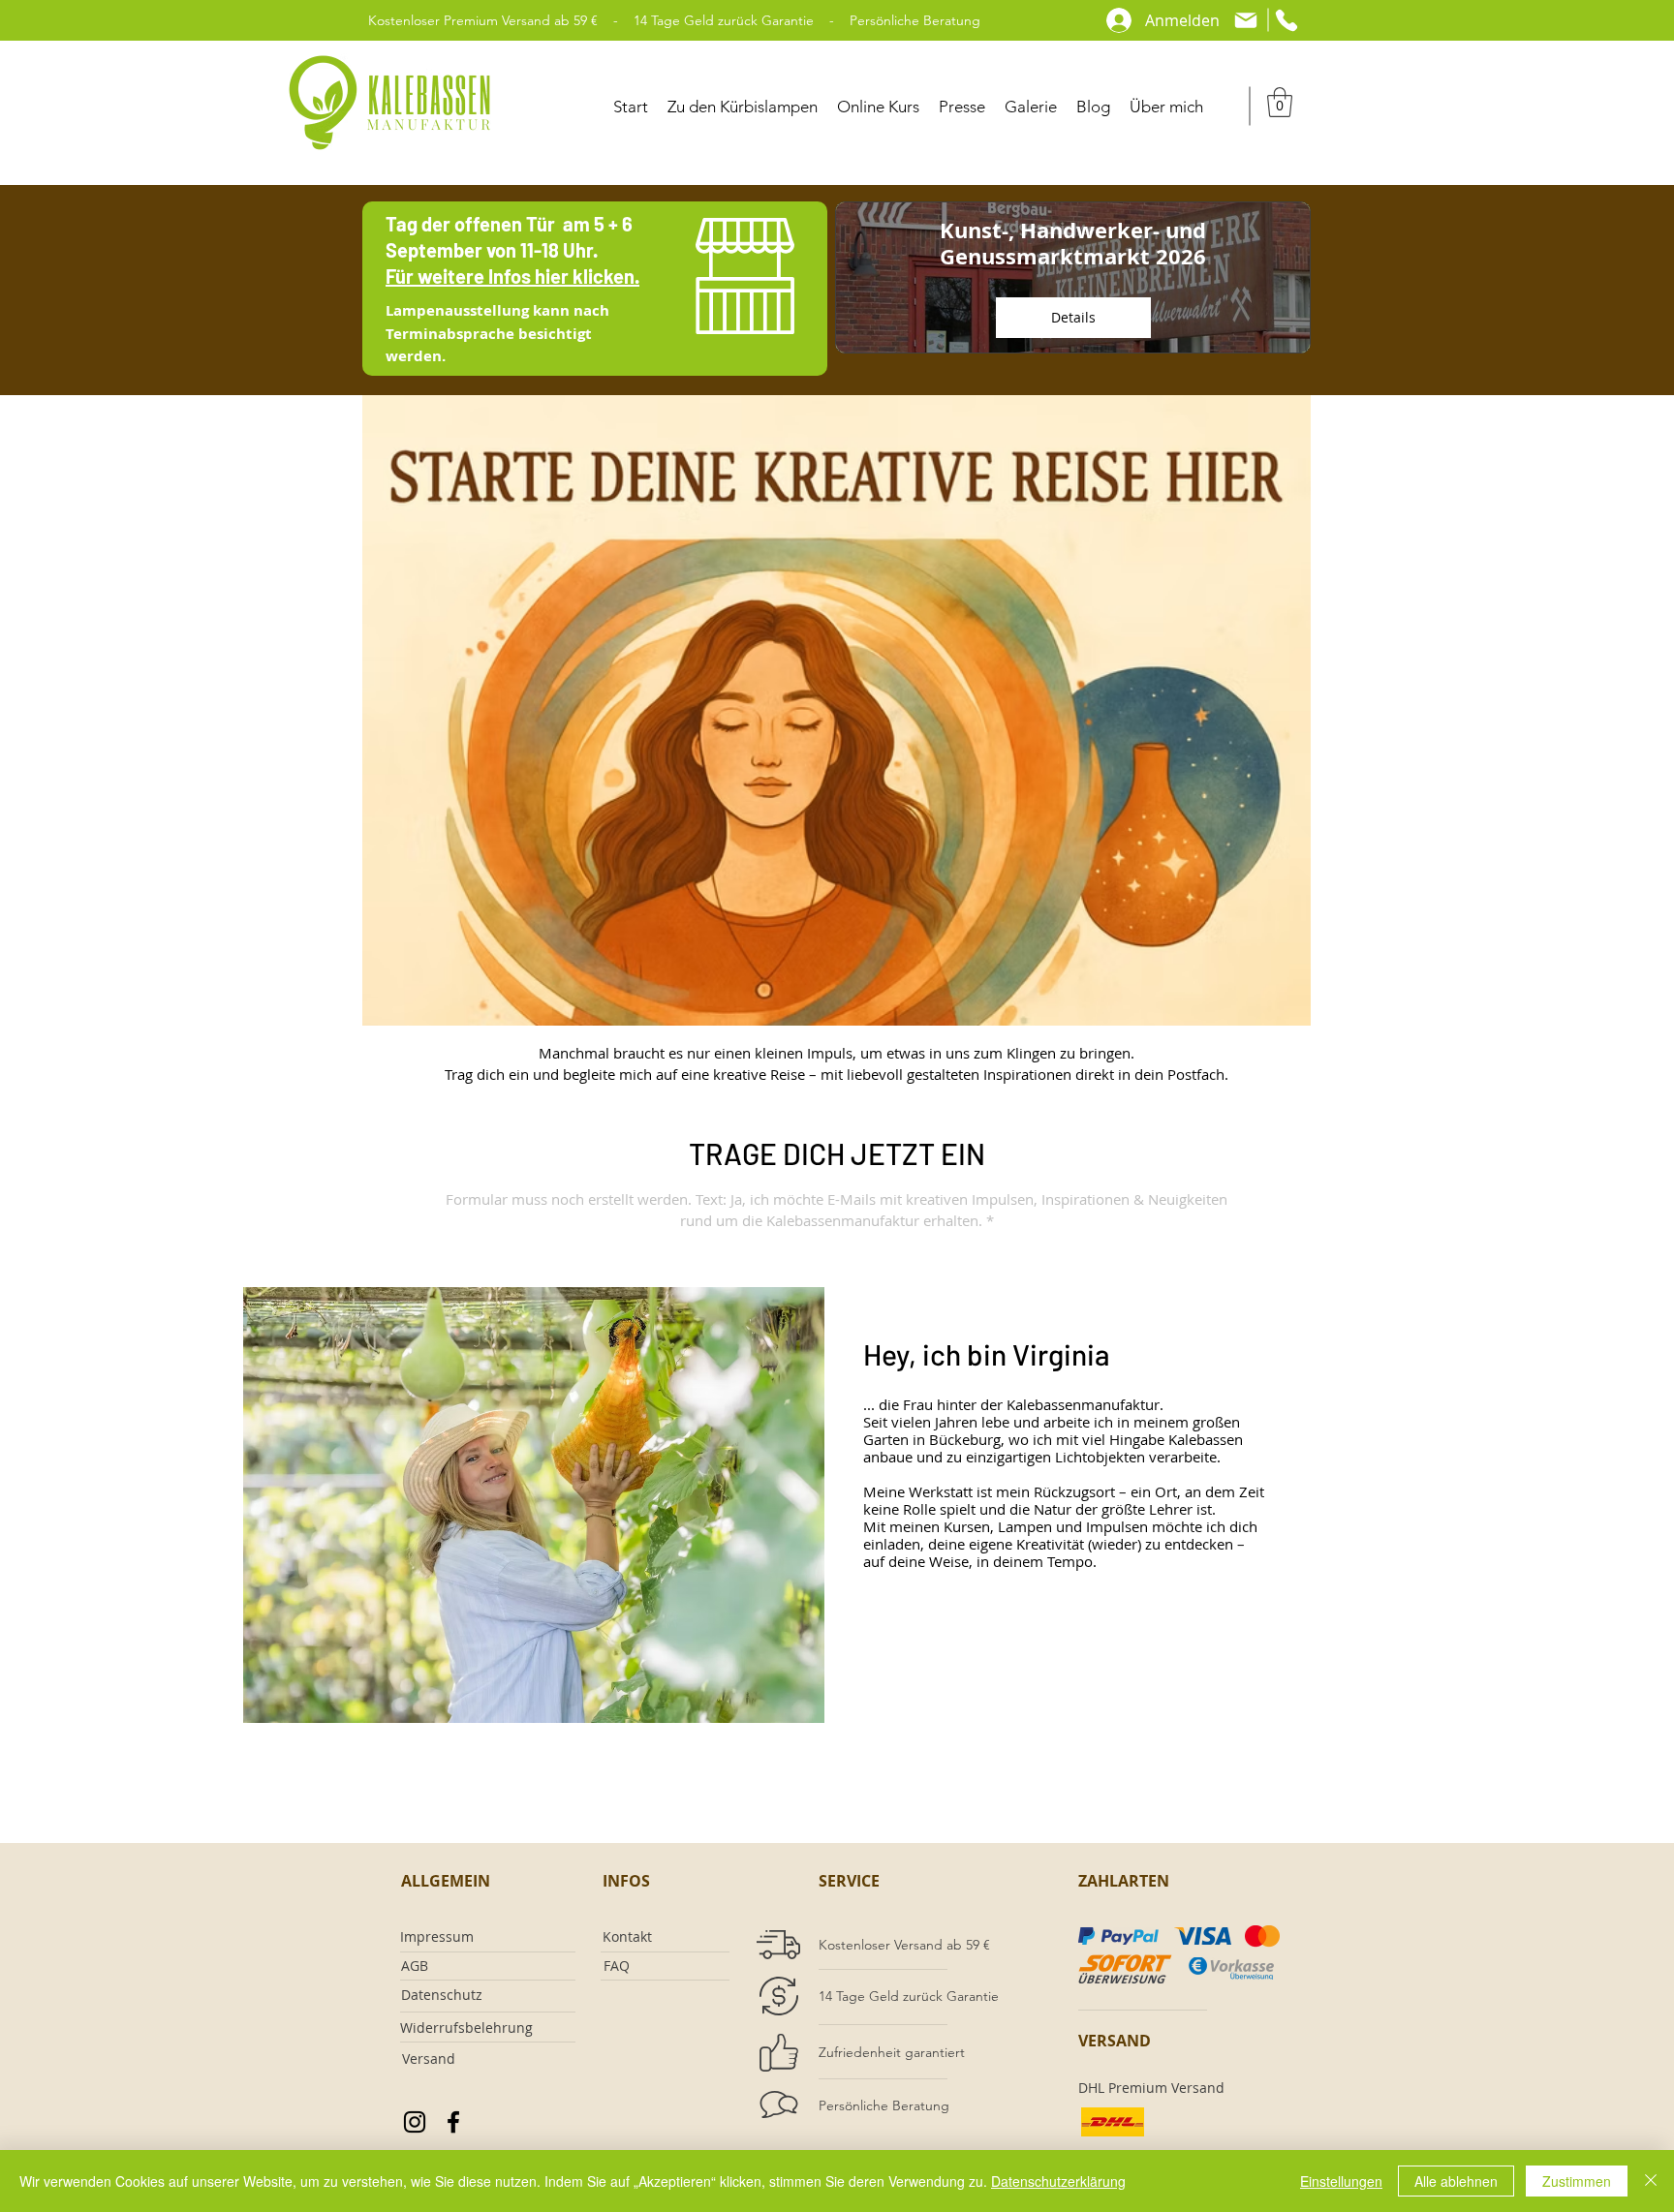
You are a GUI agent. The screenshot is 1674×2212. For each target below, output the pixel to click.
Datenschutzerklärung (1058, 2181)
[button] (1280, 102)
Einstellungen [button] (1341, 2181)
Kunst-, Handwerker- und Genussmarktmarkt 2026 (1073, 243)
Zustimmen (1577, 2181)
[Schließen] (1651, 2181)
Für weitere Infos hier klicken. (512, 276)
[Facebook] (453, 2122)
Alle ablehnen (1456, 2181)
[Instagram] (415, 2122)
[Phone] (1286, 20)
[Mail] (1246, 20)
